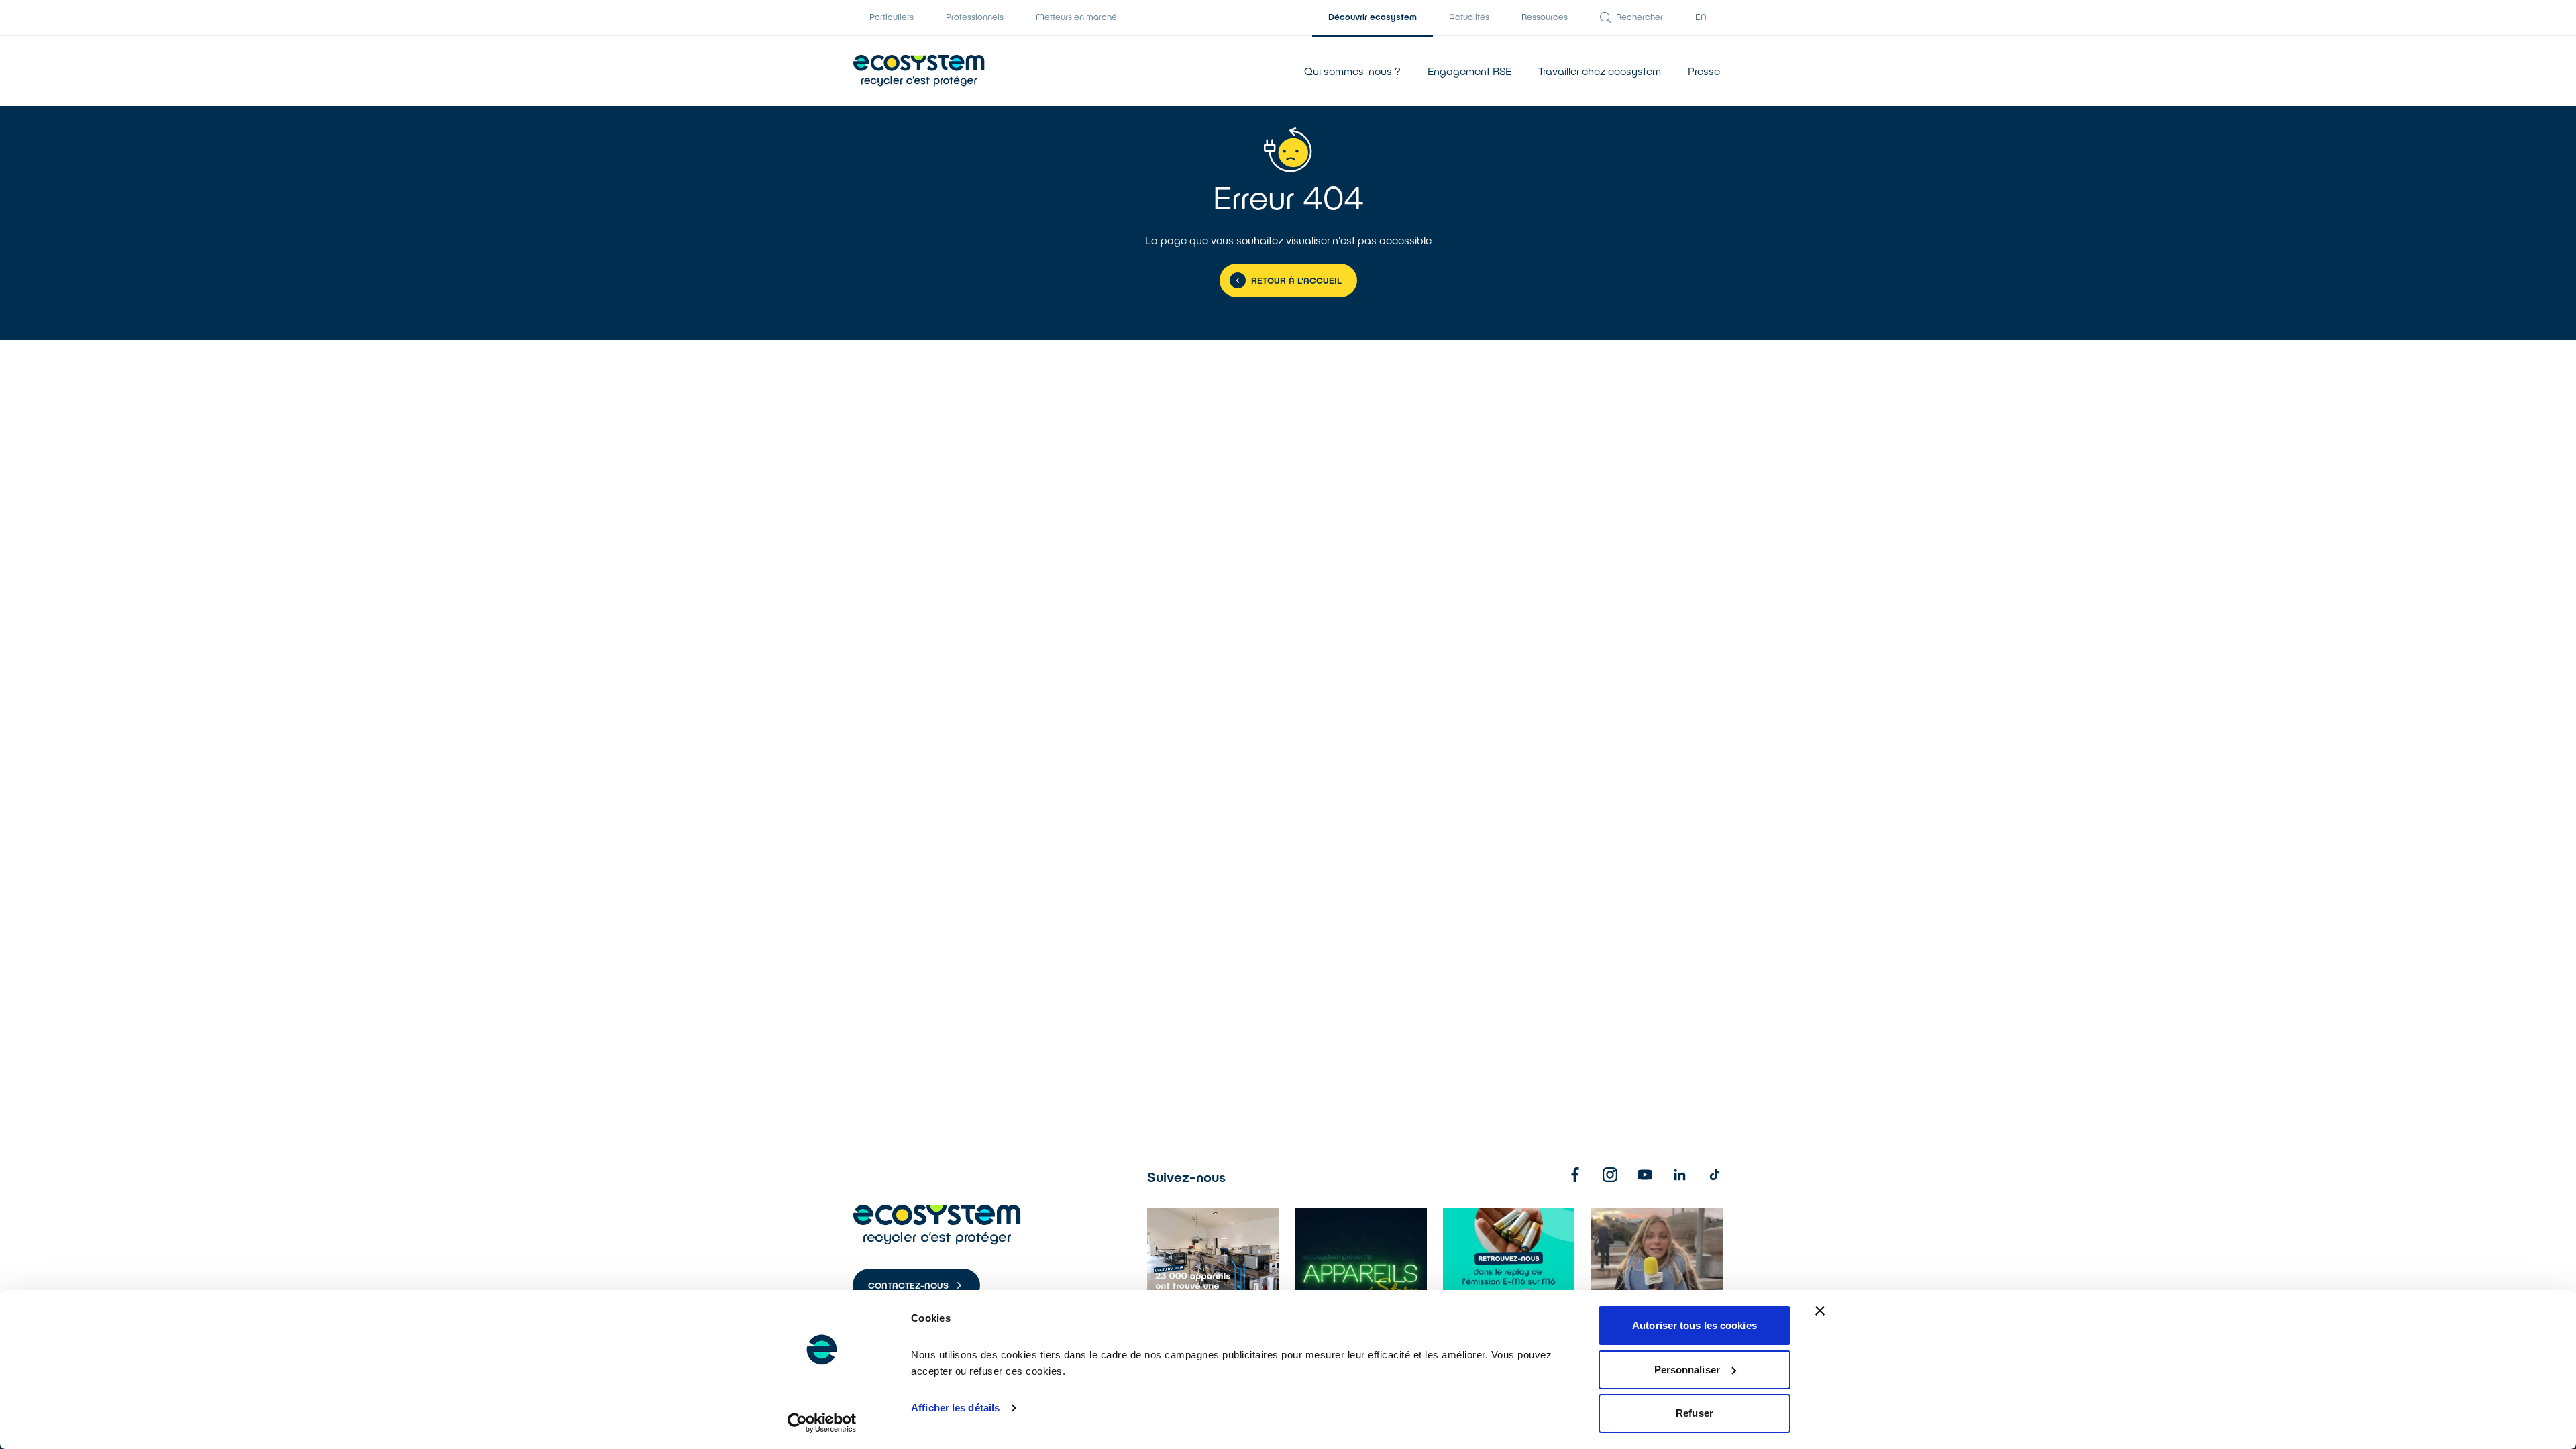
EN (1701, 17)
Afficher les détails (955, 1408)
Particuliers (892, 17)
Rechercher (1640, 17)
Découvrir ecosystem (1373, 17)
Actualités (1469, 17)
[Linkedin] (1680, 1175)
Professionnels (975, 17)
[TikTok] (1715, 1175)
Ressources (1545, 17)
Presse (1704, 71)
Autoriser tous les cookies (1695, 1325)
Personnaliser (1687, 1370)
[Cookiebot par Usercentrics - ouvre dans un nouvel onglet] (822, 1423)
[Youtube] (1645, 1175)
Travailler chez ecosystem (1600, 71)
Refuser (1695, 1413)
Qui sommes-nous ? (1352, 71)
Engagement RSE (1469, 71)
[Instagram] (1610, 1175)
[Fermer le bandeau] (1820, 1311)
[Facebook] (1575, 1175)
